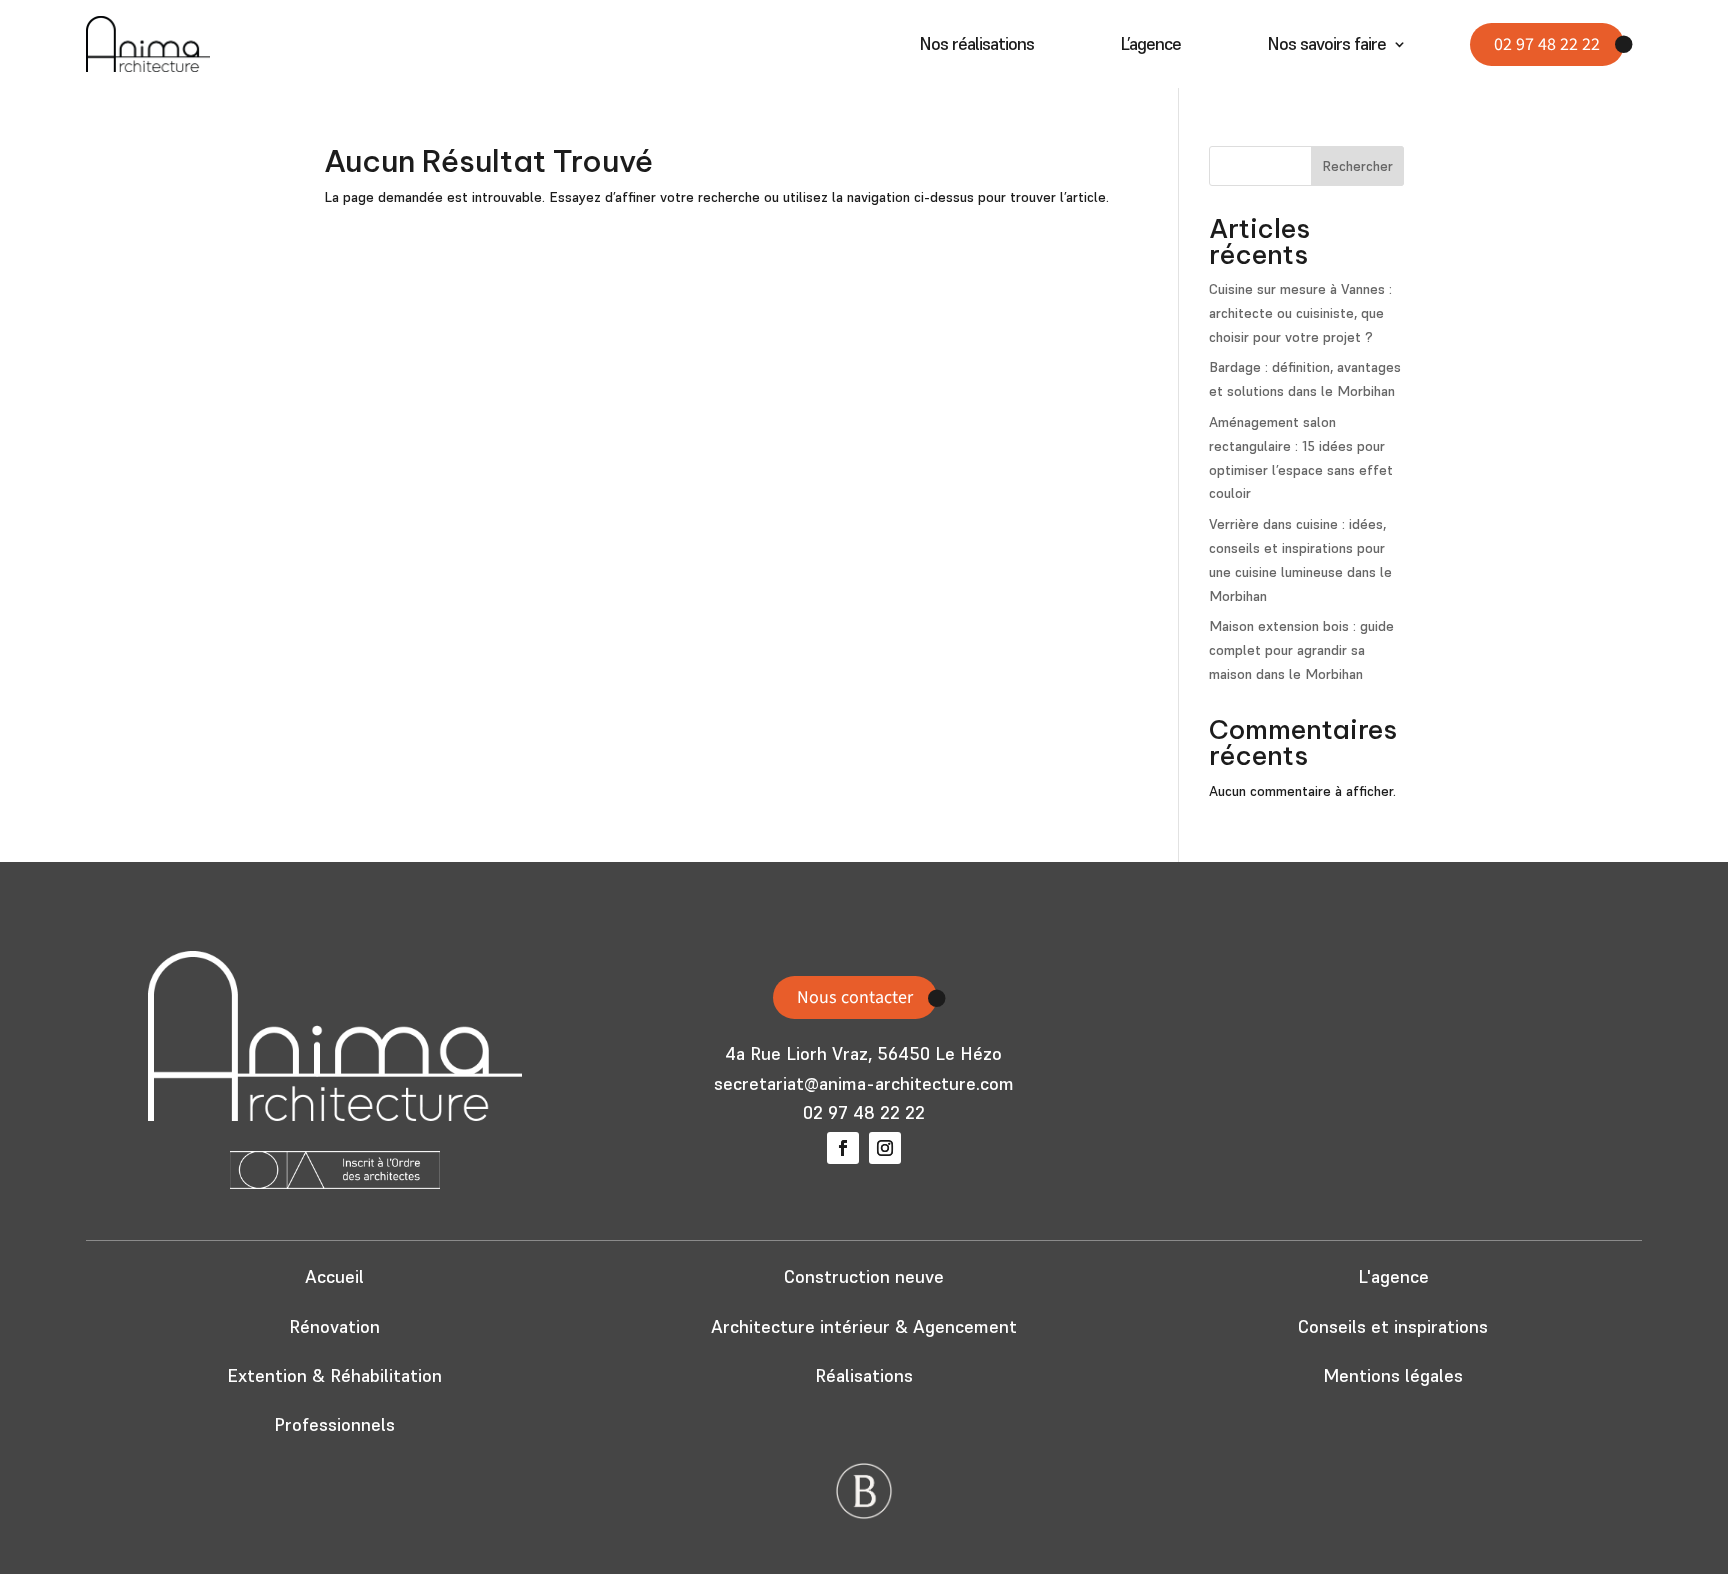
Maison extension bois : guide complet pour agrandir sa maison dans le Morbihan (1301, 650)
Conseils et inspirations (1393, 1326)
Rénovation (334, 1326)
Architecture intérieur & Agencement (864, 1326)
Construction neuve (864, 1276)
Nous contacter (855, 997)
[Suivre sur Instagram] (885, 1148)
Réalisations (864, 1375)
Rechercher (1357, 166)
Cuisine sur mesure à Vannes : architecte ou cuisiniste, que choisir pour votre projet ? (1300, 313)
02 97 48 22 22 (1547, 44)
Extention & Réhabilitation (334, 1375)
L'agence (1393, 1276)
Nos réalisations (976, 46)
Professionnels (334, 1424)
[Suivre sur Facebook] (843, 1148)
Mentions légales (1393, 1375)
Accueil (334, 1276)
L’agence (1150, 46)
